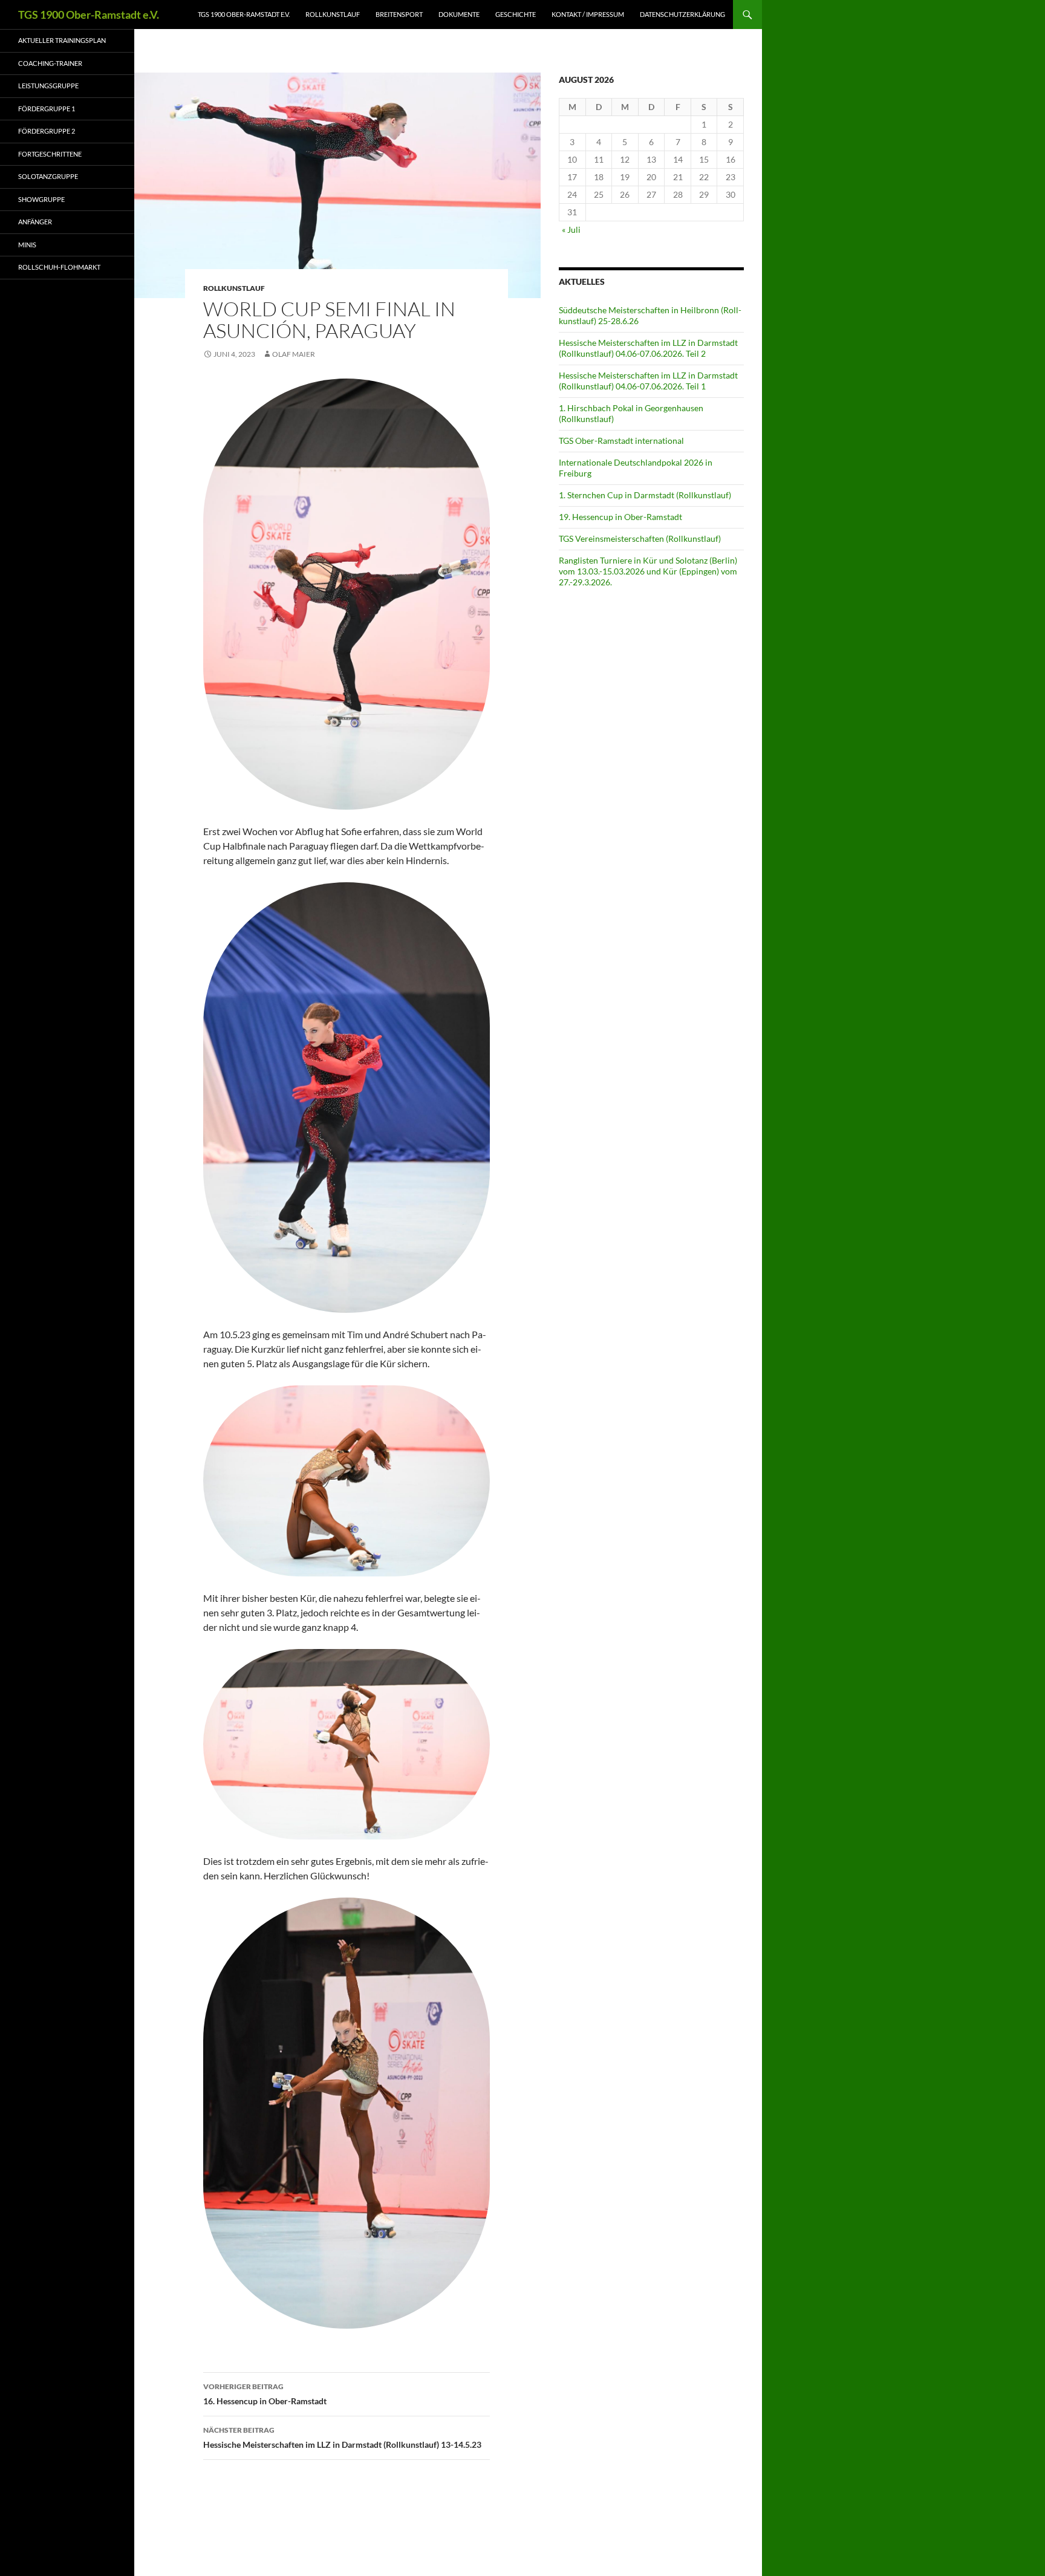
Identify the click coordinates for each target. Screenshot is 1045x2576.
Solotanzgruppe (48, 176)
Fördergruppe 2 (47, 131)
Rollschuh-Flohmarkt (59, 267)
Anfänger (35, 222)
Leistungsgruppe (48, 86)
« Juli (571, 229)
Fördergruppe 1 (47, 109)
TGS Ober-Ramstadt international (621, 441)
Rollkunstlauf (333, 14)
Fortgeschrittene (50, 154)
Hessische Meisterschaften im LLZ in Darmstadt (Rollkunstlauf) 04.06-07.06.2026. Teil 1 (648, 381)
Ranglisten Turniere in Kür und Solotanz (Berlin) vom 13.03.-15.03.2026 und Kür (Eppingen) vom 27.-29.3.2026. (648, 571)
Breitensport (399, 14)
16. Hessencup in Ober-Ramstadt (265, 2394)
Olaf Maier (294, 354)
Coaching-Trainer (50, 63)
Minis (27, 245)
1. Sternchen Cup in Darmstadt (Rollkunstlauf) (645, 495)
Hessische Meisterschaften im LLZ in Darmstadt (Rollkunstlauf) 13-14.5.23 (342, 2438)
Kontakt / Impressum (588, 14)
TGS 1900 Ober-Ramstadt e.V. (89, 15)
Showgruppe (41, 199)
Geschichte (516, 14)
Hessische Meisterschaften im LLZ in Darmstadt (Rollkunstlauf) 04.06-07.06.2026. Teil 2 (648, 348)
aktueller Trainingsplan (62, 40)
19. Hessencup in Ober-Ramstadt (620, 517)
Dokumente (459, 14)
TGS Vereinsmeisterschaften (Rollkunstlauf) (640, 538)
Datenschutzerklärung (682, 14)
